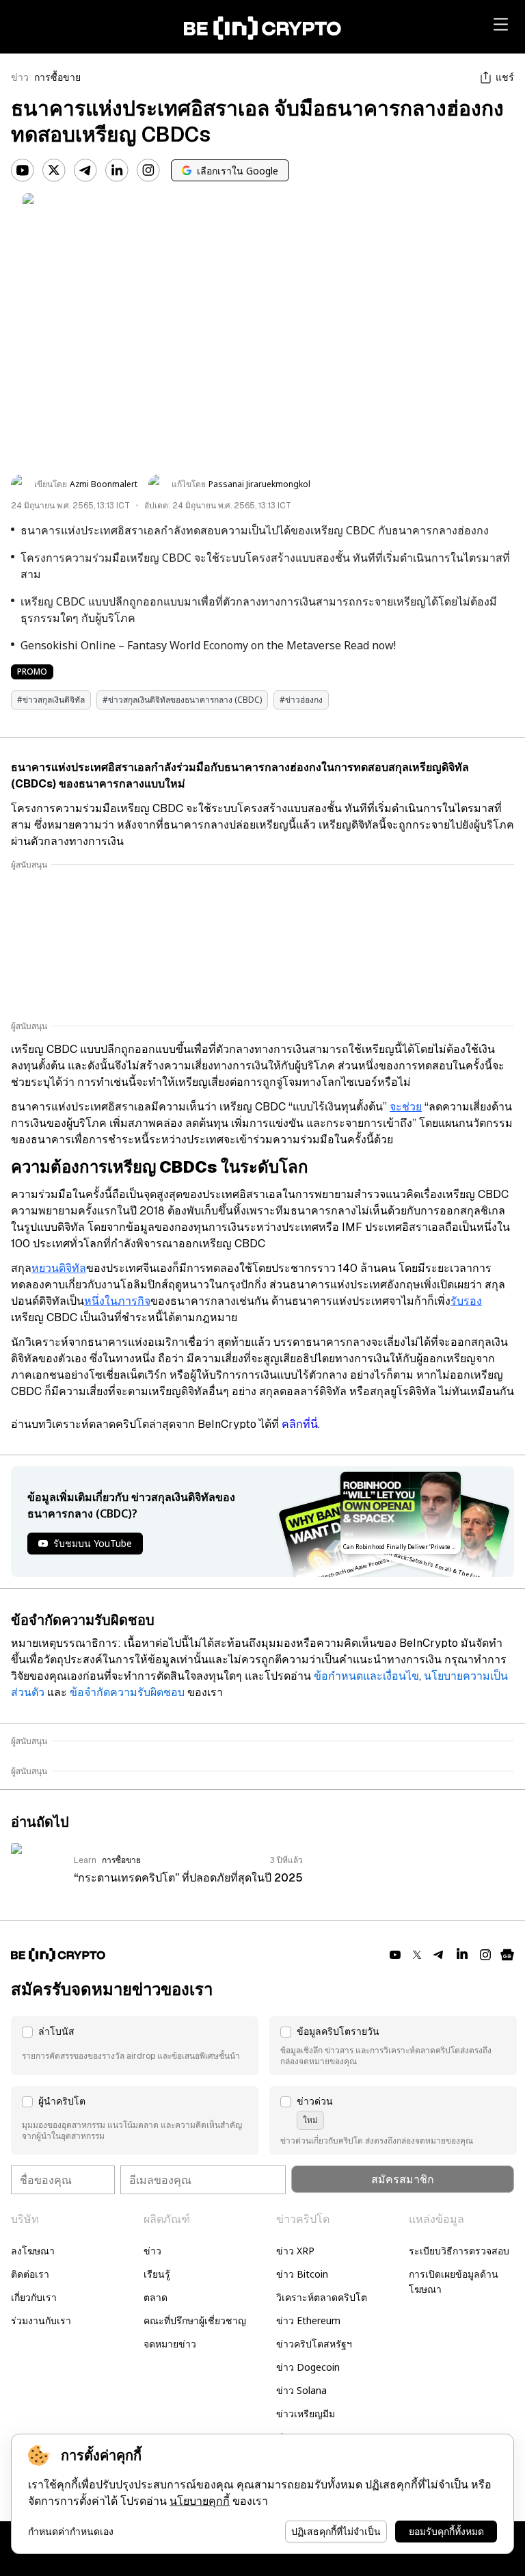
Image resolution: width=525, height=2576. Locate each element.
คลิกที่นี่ (300, 1424)
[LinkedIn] (117, 170)
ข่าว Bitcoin (302, 2274)
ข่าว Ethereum (308, 2320)
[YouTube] (23, 170)
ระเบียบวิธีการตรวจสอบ (459, 2251)
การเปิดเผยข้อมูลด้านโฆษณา (454, 2281)
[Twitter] (54, 170)
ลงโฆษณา (33, 2251)
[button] (135, 2046)
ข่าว (20, 77)
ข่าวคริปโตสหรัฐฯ (314, 2344)
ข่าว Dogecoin (308, 2367)
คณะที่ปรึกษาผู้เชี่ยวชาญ (195, 2320)
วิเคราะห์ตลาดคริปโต (322, 2297)
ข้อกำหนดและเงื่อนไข (366, 1676)
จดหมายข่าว (170, 2344)
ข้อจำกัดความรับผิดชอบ (127, 1692)
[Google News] (507, 1955)
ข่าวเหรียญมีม (306, 2414)
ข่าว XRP (295, 2251)
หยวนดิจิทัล (59, 1268)
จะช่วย (406, 1107)
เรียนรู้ (157, 2274)
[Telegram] (85, 170)
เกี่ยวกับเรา (34, 2297)
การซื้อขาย (57, 77)
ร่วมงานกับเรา (41, 2320)
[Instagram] (148, 170)
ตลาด (156, 2297)
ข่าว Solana (301, 2390)
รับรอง (466, 1301)
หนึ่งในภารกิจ (117, 1301)
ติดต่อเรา (30, 2274)
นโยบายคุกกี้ (200, 2501)
